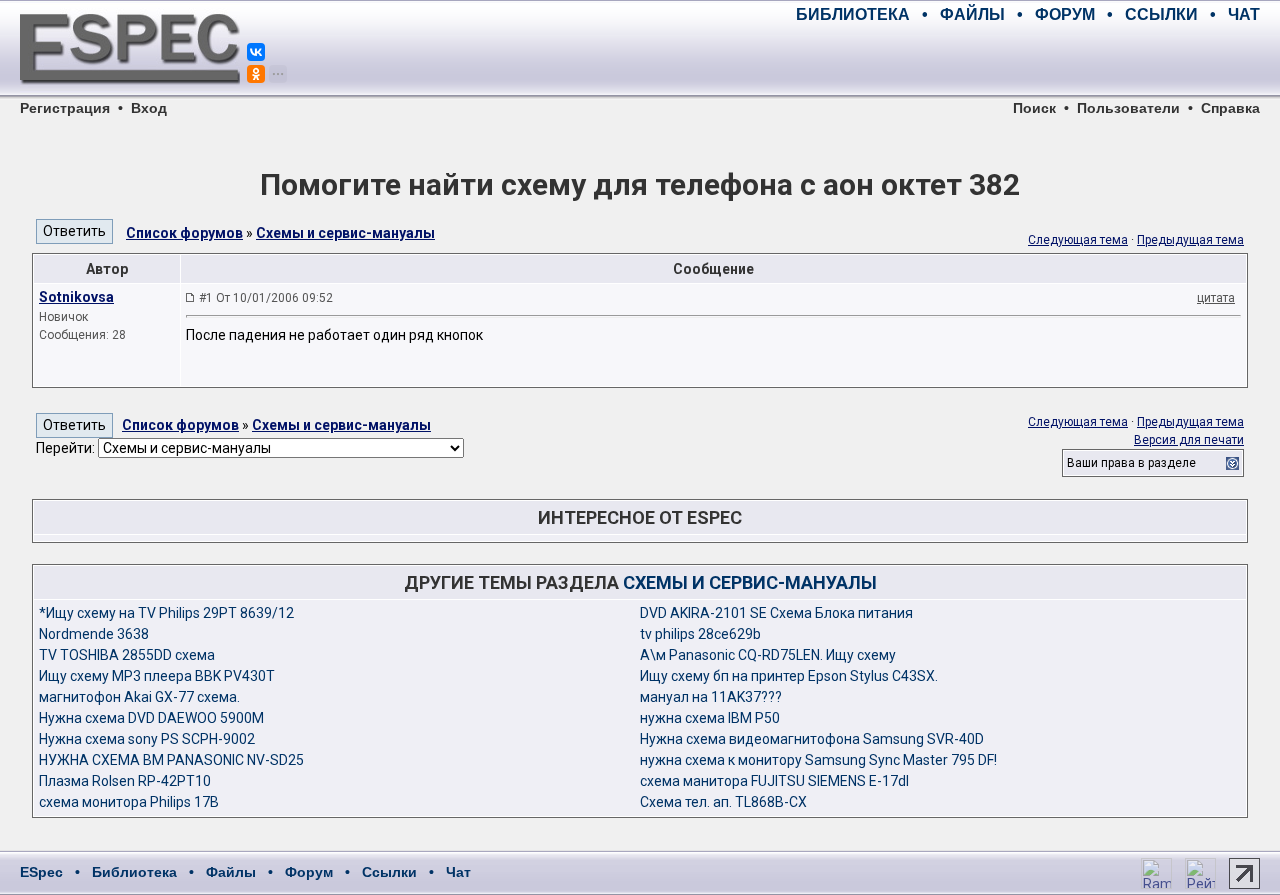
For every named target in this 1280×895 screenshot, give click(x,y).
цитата (1216, 298)
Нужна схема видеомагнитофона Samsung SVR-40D (812, 739)
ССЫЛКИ (1161, 14)
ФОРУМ (1065, 14)
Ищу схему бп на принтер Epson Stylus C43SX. (789, 676)
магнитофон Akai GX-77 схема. (139, 697)
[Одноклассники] (256, 74)
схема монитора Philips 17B (129, 802)
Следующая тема (1078, 240)
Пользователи (1128, 108)
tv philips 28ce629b (700, 634)
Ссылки (389, 872)
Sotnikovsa (76, 297)
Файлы (231, 872)
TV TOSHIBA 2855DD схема (127, 655)
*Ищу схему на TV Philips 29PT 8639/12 (166, 613)
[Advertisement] (1026, 60)
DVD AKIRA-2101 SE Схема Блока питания (776, 613)
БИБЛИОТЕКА (853, 14)
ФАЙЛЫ (972, 14)
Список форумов (184, 233)
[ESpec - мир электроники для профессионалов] (130, 95)
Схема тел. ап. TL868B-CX (723, 802)
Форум (309, 872)
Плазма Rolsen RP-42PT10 (125, 781)
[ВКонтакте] (256, 52)
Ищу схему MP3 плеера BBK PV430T (157, 676)
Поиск (1034, 108)
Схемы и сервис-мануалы (345, 233)
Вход (149, 108)
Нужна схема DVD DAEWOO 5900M (151, 718)
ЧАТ (1244, 14)
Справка (1230, 108)
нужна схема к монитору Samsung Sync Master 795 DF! (818, 760)
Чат (458, 872)
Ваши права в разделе (1131, 463)
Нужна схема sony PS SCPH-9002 (147, 739)
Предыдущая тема (1190, 240)
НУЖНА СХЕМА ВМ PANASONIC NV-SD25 (171, 760)
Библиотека (134, 872)
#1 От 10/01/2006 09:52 (266, 298)
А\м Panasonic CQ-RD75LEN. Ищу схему (768, 655)
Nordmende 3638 (94, 634)
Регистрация (65, 108)
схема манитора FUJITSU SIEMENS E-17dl (774, 781)
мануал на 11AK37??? (711, 697)
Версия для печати (1189, 440)
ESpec (41, 872)
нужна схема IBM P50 (710, 718)
